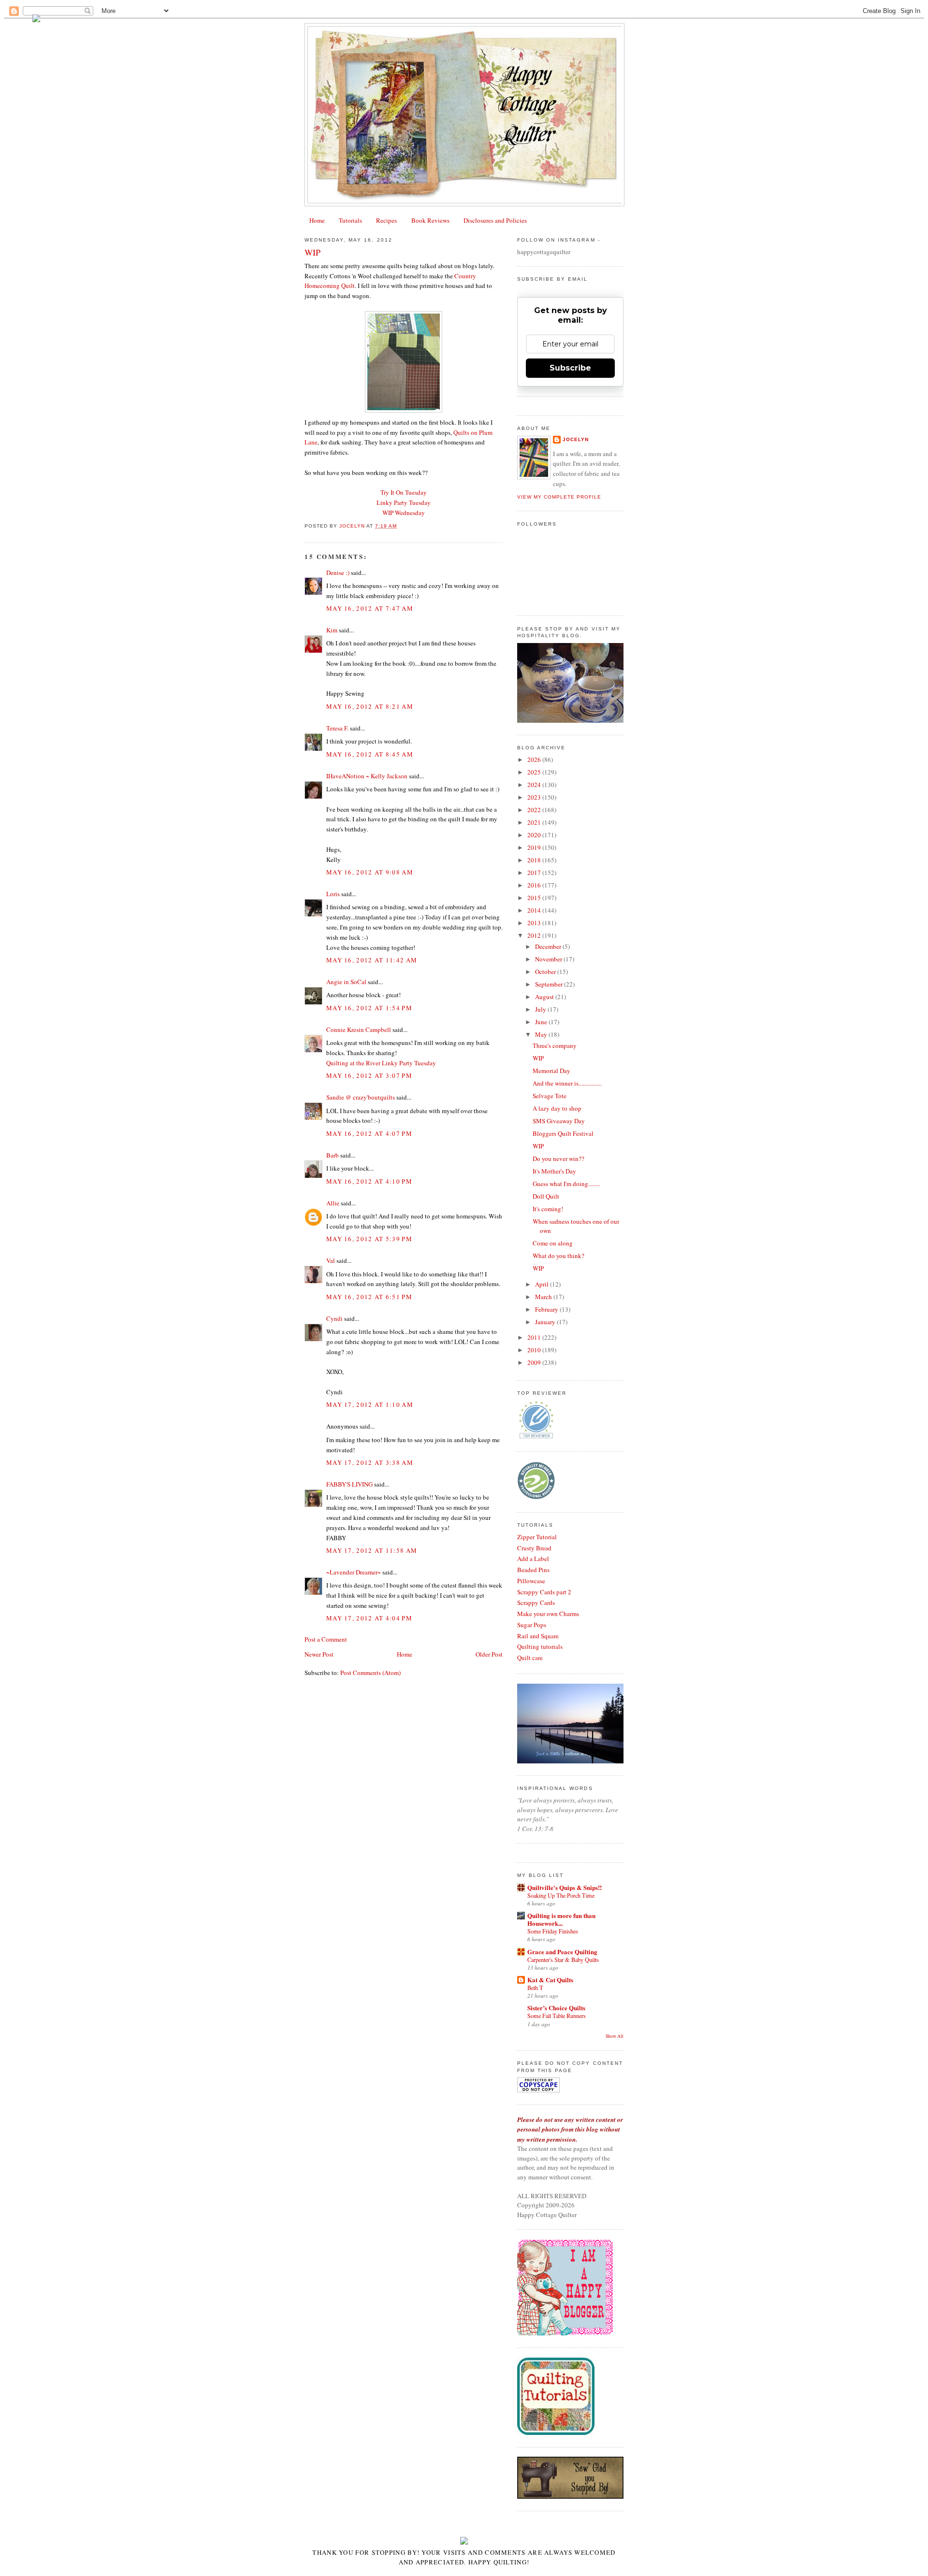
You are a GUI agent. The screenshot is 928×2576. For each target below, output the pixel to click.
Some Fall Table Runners (557, 2016)
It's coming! (548, 1209)
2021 (535, 822)
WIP (538, 1058)
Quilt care (530, 1658)
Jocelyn (576, 439)
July (541, 1009)
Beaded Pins (533, 1570)
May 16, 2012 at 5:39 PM (369, 1239)
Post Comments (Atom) (370, 1673)
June (542, 1022)
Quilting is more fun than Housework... (561, 1919)
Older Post (489, 1654)
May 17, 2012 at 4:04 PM (369, 1618)
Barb (333, 1155)
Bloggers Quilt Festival (563, 1133)
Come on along (553, 1243)
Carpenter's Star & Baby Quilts (563, 1960)
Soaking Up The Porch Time (561, 1895)
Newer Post (319, 1654)
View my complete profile (559, 497)
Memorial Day (551, 1071)
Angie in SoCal (346, 982)
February (547, 1309)
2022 (535, 810)
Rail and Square (538, 1636)
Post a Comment (326, 1639)
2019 (535, 847)
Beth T (535, 1988)
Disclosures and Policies (495, 220)
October (546, 972)
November (549, 959)
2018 (535, 860)
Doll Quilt (546, 1196)
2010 (535, 1350)
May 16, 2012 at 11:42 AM (372, 960)
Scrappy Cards (536, 1603)
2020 (535, 835)
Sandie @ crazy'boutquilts (361, 1097)
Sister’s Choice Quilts (556, 2008)
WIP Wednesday (404, 513)
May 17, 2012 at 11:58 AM (372, 1550)
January (546, 1322)
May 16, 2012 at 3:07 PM (369, 1075)
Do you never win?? (558, 1159)
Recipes (386, 220)
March (544, 1297)
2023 (535, 797)
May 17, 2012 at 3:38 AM (370, 1462)
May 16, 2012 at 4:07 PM (369, 1133)
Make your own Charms (548, 1614)
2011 (535, 1337)
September (550, 984)
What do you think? (558, 1256)
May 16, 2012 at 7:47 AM (370, 608)
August (545, 997)
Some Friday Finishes (553, 1931)
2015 (535, 898)
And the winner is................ (567, 1083)
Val (331, 1260)
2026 (535, 759)
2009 (535, 1362)
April (543, 1284)
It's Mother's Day (554, 1171)
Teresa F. (337, 728)
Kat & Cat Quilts (550, 1980)
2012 (535, 935)
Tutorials (350, 220)
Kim (332, 630)
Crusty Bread (534, 1548)
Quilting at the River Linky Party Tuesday (381, 1063)
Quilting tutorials (540, 1646)
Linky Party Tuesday (404, 502)
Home (317, 220)
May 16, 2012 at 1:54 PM (369, 1008)
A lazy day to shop (557, 1108)
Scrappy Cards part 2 (544, 1592)
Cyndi (334, 1318)
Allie (333, 1203)
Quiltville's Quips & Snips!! (565, 1887)
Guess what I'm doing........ (566, 1184)
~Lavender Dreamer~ (354, 1572)
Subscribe (570, 368)
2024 (535, 785)
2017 (535, 873)
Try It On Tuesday (404, 492)
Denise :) (338, 572)
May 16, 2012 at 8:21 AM (370, 706)
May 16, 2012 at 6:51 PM (369, 1297)
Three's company (555, 1045)
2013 (535, 923)
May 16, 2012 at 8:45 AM (370, 754)
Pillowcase (531, 1581)
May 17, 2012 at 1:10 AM (370, 1404)
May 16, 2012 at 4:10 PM (369, 1181)
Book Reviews (430, 220)
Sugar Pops (532, 1625)
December (549, 946)
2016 (535, 885)
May (542, 1034)
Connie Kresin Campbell (359, 1030)
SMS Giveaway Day (559, 1121)
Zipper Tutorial (537, 1537)
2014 (535, 910)
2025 (535, 772)
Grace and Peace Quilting (562, 1952)
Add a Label (533, 1559)
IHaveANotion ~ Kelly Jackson (367, 776)
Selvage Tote (550, 1096)
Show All (615, 2036)
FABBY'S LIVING (349, 1484)
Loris (333, 894)
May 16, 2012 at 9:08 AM (370, 872)
